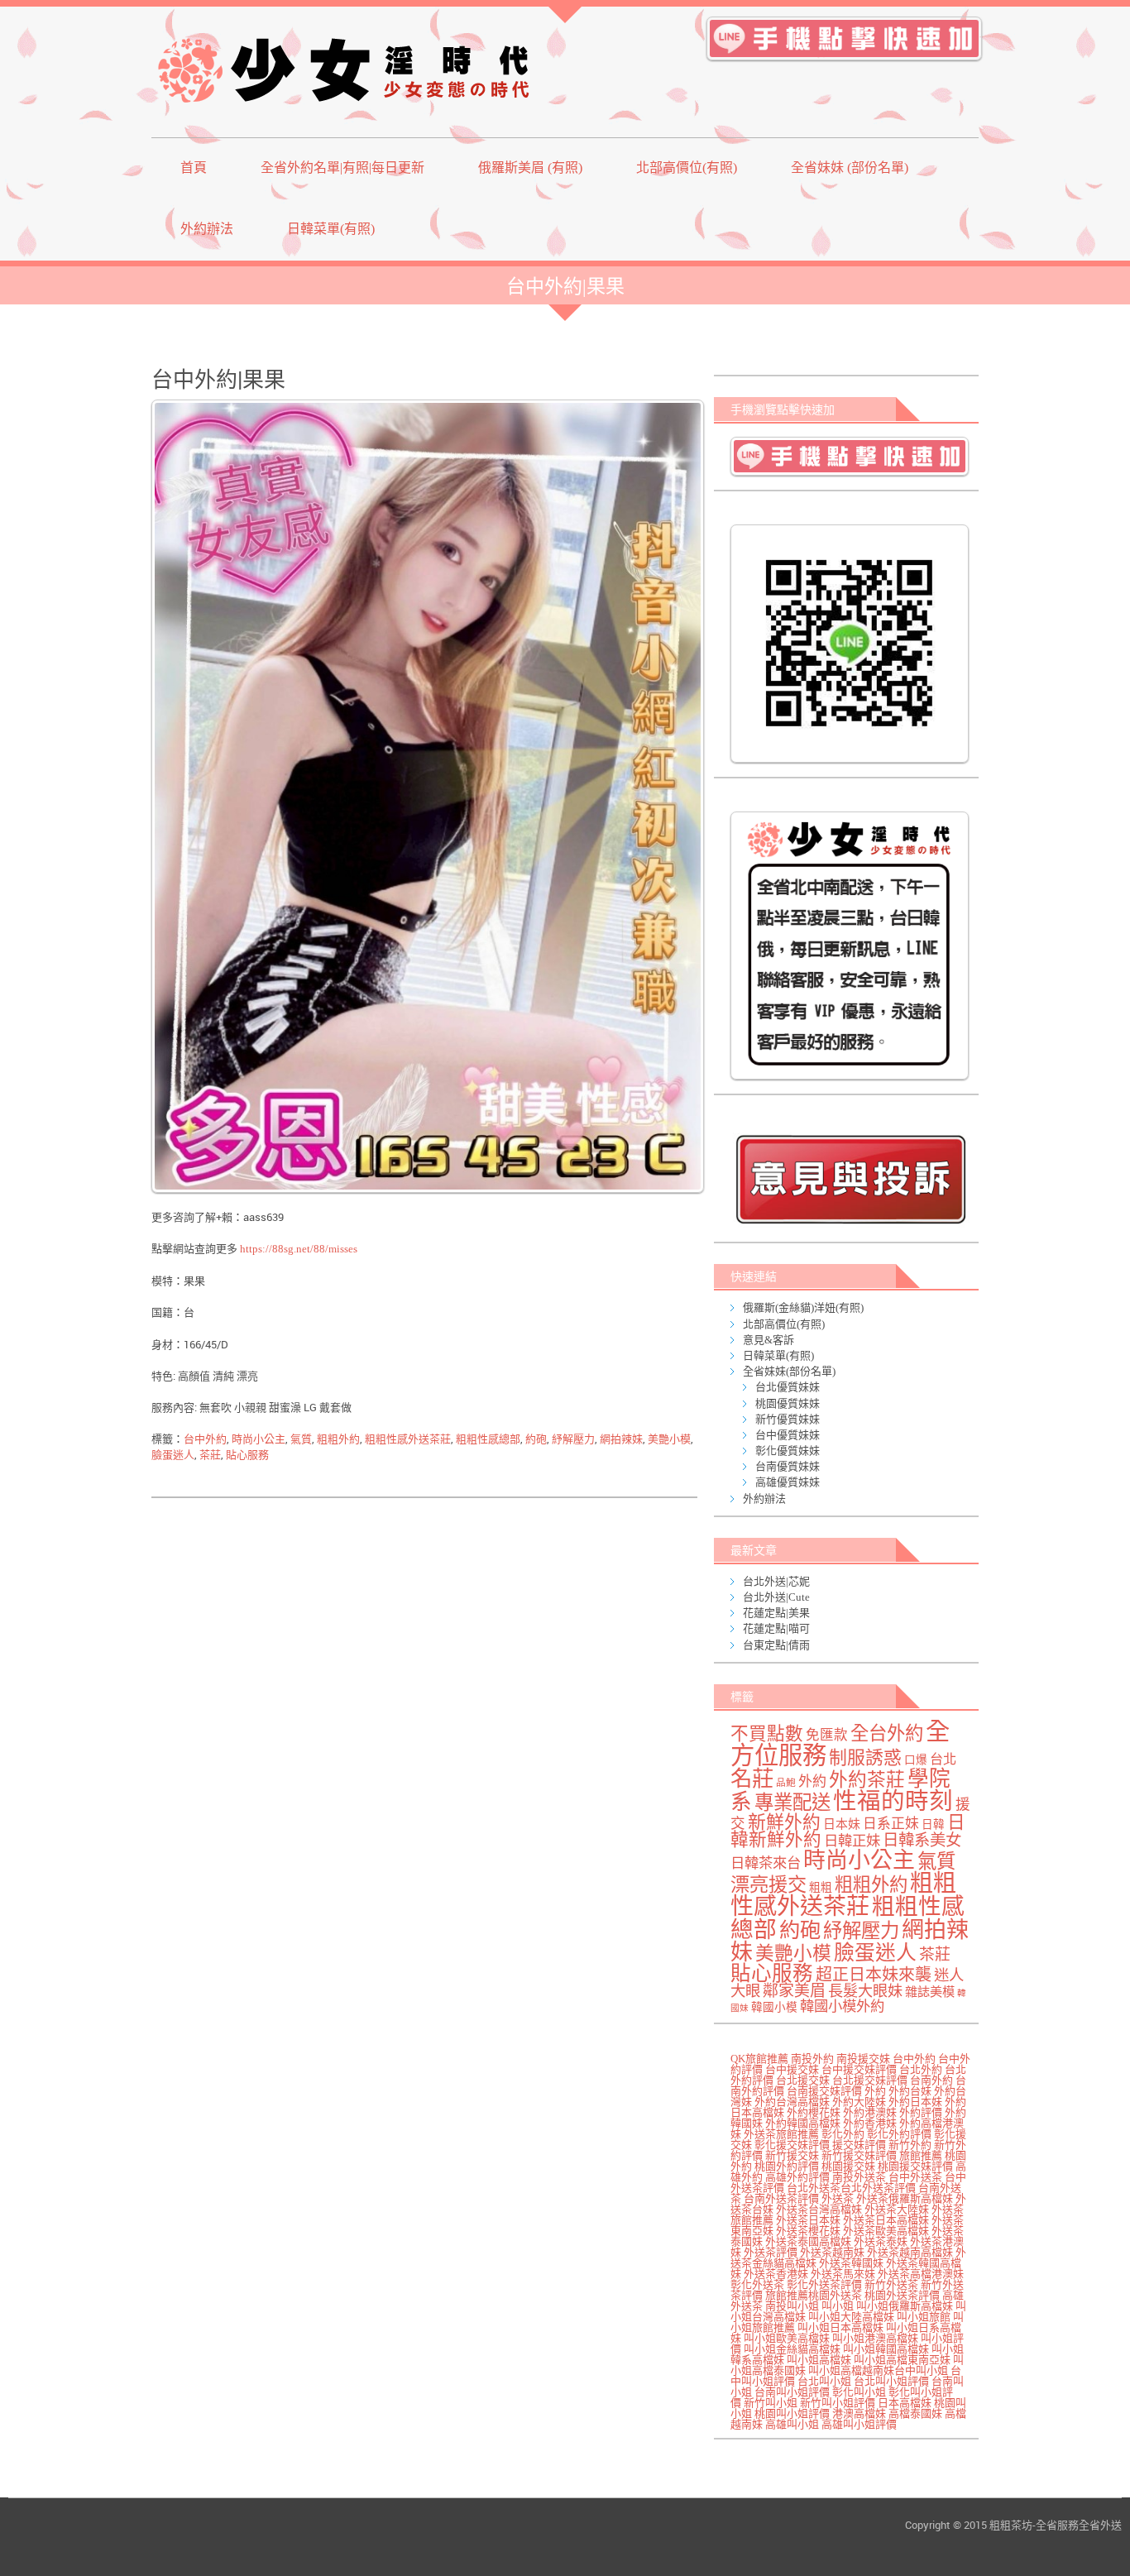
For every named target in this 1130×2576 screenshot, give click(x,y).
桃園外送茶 (835, 2295)
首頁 (194, 168)
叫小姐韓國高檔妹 (886, 2349)
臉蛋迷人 (173, 1455)
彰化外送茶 (757, 2284)
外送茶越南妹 (832, 2252)
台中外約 (205, 1439)
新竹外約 (910, 2145)
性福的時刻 (893, 1801)
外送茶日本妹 (808, 2220)
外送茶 (838, 2198)
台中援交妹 (792, 2069)
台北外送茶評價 (878, 2188)
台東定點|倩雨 (776, 1645)
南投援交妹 (863, 2059)
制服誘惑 (865, 1758)
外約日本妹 (915, 2102)
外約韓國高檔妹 (803, 2123)
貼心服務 (247, 1455)
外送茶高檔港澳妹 (921, 2274)
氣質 (301, 1439)
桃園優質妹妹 (788, 1403)
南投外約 (812, 2059)
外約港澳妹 (870, 2112)
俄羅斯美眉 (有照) (530, 168)
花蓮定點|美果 (776, 1613)
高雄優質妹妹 (788, 1482)
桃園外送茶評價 (902, 2295)
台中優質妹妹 (788, 1435)
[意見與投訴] (850, 1179)
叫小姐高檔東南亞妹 (902, 2360)
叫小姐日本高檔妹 (840, 2327)
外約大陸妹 (859, 2102)
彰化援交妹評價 (792, 2145)
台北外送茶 (814, 2188)
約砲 (536, 1439)
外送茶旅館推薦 (781, 2134)
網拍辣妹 (621, 1439)
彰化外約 (843, 2134)
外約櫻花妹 (814, 2112)
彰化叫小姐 (859, 2392)
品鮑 (786, 1783)
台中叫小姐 (921, 2370)
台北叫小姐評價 (891, 2381)
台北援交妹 (803, 2080)
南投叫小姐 (792, 2306)
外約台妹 (910, 2091)
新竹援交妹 (792, 2155)
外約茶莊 (867, 1780)
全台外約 (887, 1733)
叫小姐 (838, 2306)
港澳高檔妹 (859, 2413)
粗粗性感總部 (488, 1439)
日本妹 (842, 1824)
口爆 (916, 1760)
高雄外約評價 (797, 2177)
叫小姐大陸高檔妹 (851, 2317)
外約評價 (921, 2112)
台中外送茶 (915, 2177)
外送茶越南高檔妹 (910, 2252)
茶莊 (210, 1455)
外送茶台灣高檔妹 (819, 2209)
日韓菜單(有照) (331, 229)
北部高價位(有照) (687, 168)
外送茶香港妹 (776, 2274)
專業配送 (792, 1803)
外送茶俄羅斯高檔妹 (905, 2198)
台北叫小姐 (824, 2381)
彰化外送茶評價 (824, 2284)
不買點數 (767, 1734)
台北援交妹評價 (870, 2080)
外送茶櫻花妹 (808, 2231)
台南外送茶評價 (781, 2198)
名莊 (752, 1779)
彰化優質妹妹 (788, 1451)
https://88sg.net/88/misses (299, 1249)
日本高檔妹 (905, 2403)
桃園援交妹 (848, 2166)
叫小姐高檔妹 (819, 2360)
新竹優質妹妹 (788, 1419)
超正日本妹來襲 (874, 1975)
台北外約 (921, 2069)
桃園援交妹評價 (915, 2166)
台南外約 (931, 2080)
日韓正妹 (852, 1841)
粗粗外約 (338, 1439)
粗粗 (821, 1887)
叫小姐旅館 (924, 2317)
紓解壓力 (573, 1439)
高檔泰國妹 (915, 2413)
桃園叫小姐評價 (792, 2413)
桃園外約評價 (787, 2166)
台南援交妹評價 (824, 2091)
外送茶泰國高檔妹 (808, 2241)
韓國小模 (774, 2007)
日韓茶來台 (766, 1863)
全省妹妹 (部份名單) (850, 168)
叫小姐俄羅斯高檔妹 (905, 2306)
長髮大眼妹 (865, 1991)
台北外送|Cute (776, 1597)
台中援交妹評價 (859, 2069)
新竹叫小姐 (771, 2403)
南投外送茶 (859, 2177)
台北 (943, 1760)
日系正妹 (891, 1824)
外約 (812, 1781)
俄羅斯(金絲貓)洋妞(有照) (803, 1307)
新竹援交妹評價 (859, 2155)
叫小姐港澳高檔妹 (875, 2338)
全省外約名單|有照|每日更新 (342, 168)
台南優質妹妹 (788, 1466)
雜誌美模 (930, 1992)
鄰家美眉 (794, 1991)
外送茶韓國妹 (851, 2263)
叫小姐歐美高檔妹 (787, 2338)
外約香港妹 (870, 2123)
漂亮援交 (768, 1884)
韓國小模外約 (842, 2006)
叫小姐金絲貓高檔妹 (792, 2349)
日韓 (933, 1824)
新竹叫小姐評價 (838, 2403)
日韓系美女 (922, 1840)
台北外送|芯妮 (776, 1581)
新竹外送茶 (891, 2284)
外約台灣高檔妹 (792, 2102)
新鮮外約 (784, 1822)
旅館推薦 (921, 2155)
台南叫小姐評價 (792, 2392)
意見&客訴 (768, 1340)
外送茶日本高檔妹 (886, 2220)
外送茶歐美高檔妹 (886, 2231)
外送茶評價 (771, 2252)
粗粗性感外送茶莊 (408, 1439)
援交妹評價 (859, 2145)
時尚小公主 (259, 1439)
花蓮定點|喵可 (776, 1628)
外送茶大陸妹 (897, 2209)
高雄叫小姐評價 (859, 2424)
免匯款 (827, 1735)
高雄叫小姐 (792, 2424)
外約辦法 (207, 229)
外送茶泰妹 (881, 2241)
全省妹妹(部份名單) (789, 1371)
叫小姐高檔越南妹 (851, 2370)
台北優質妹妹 (788, 1387)
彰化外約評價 (899, 2134)
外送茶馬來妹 (843, 2274)
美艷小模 (669, 1439)
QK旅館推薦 (759, 2059)
